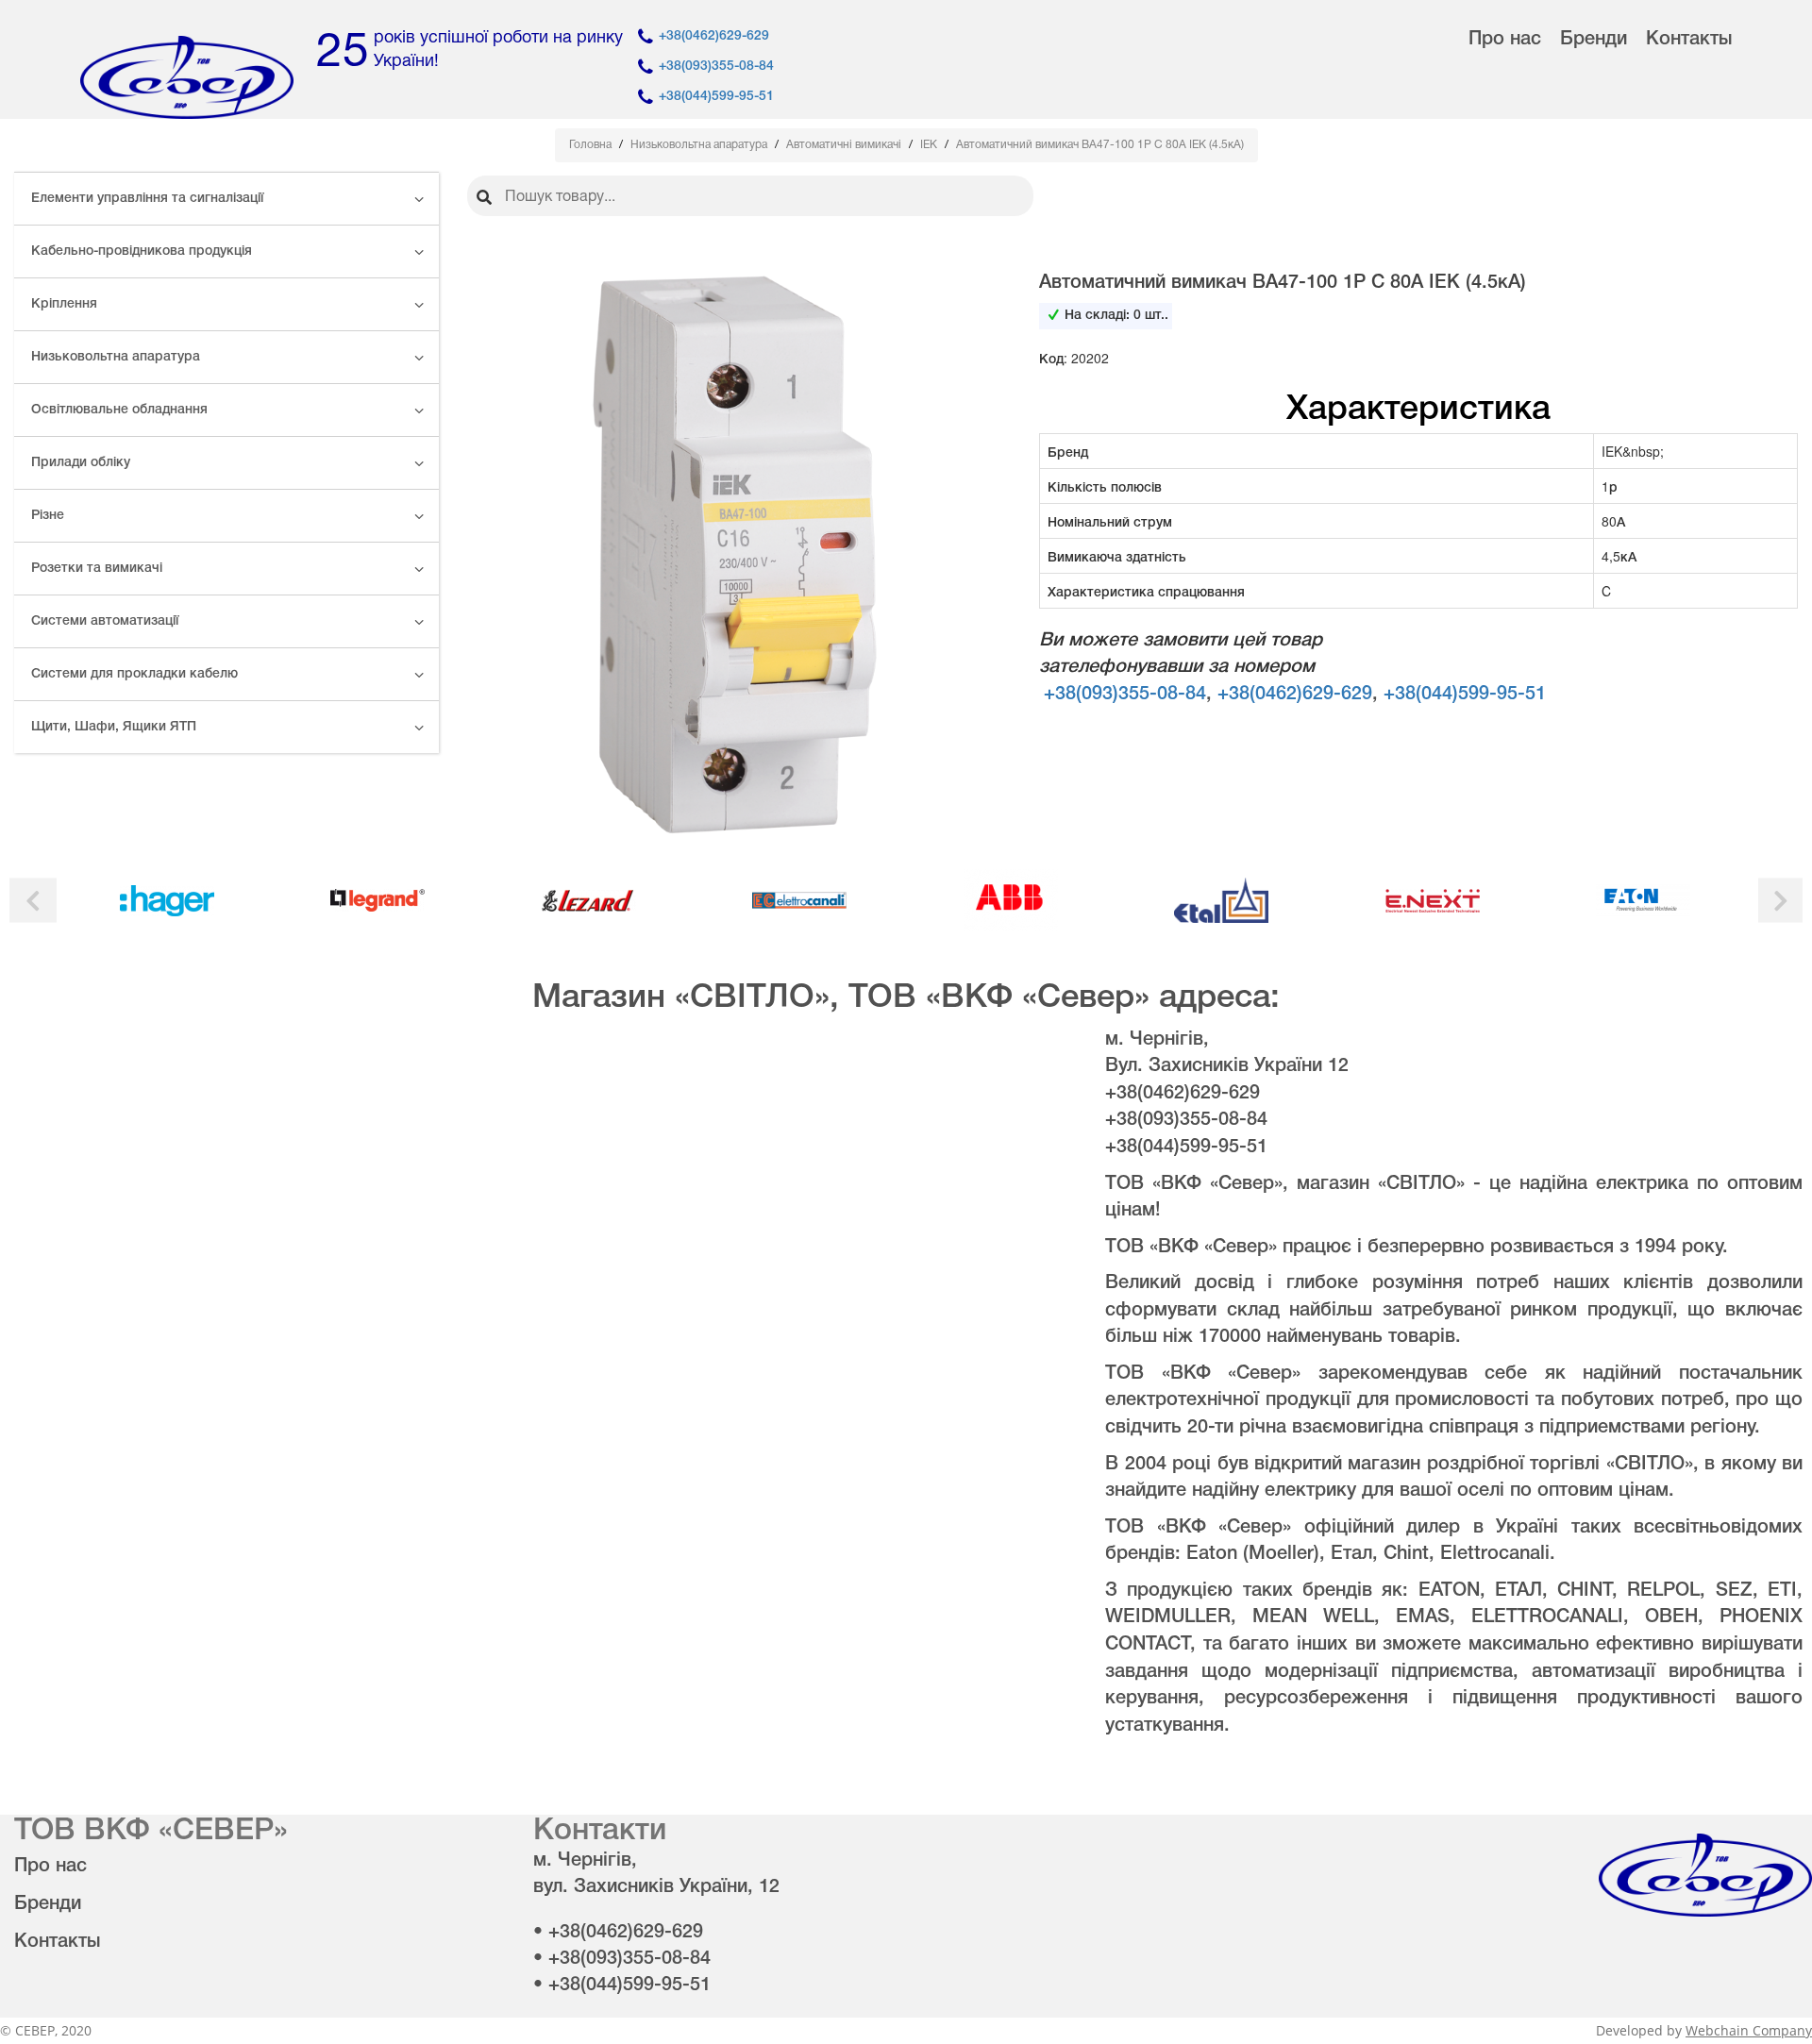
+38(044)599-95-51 (716, 97)
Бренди (1594, 40)
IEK (930, 145)
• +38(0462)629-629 (618, 1933)
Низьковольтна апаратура (116, 357)
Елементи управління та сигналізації (147, 199)
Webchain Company (1749, 2030)
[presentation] (33, 901)
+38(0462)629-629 (714, 36)
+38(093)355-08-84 (716, 67)
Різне (48, 516)
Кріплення (64, 304)
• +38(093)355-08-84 (622, 1959)
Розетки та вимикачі (97, 569)
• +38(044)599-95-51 (622, 1985)
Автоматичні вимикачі (845, 145)
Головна (592, 145)
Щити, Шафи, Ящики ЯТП (114, 727)
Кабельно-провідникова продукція (142, 251)
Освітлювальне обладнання (119, 410)
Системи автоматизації (105, 621)
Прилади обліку (81, 463)
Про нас (1505, 40)
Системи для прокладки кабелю (134, 674)
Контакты (1689, 40)
